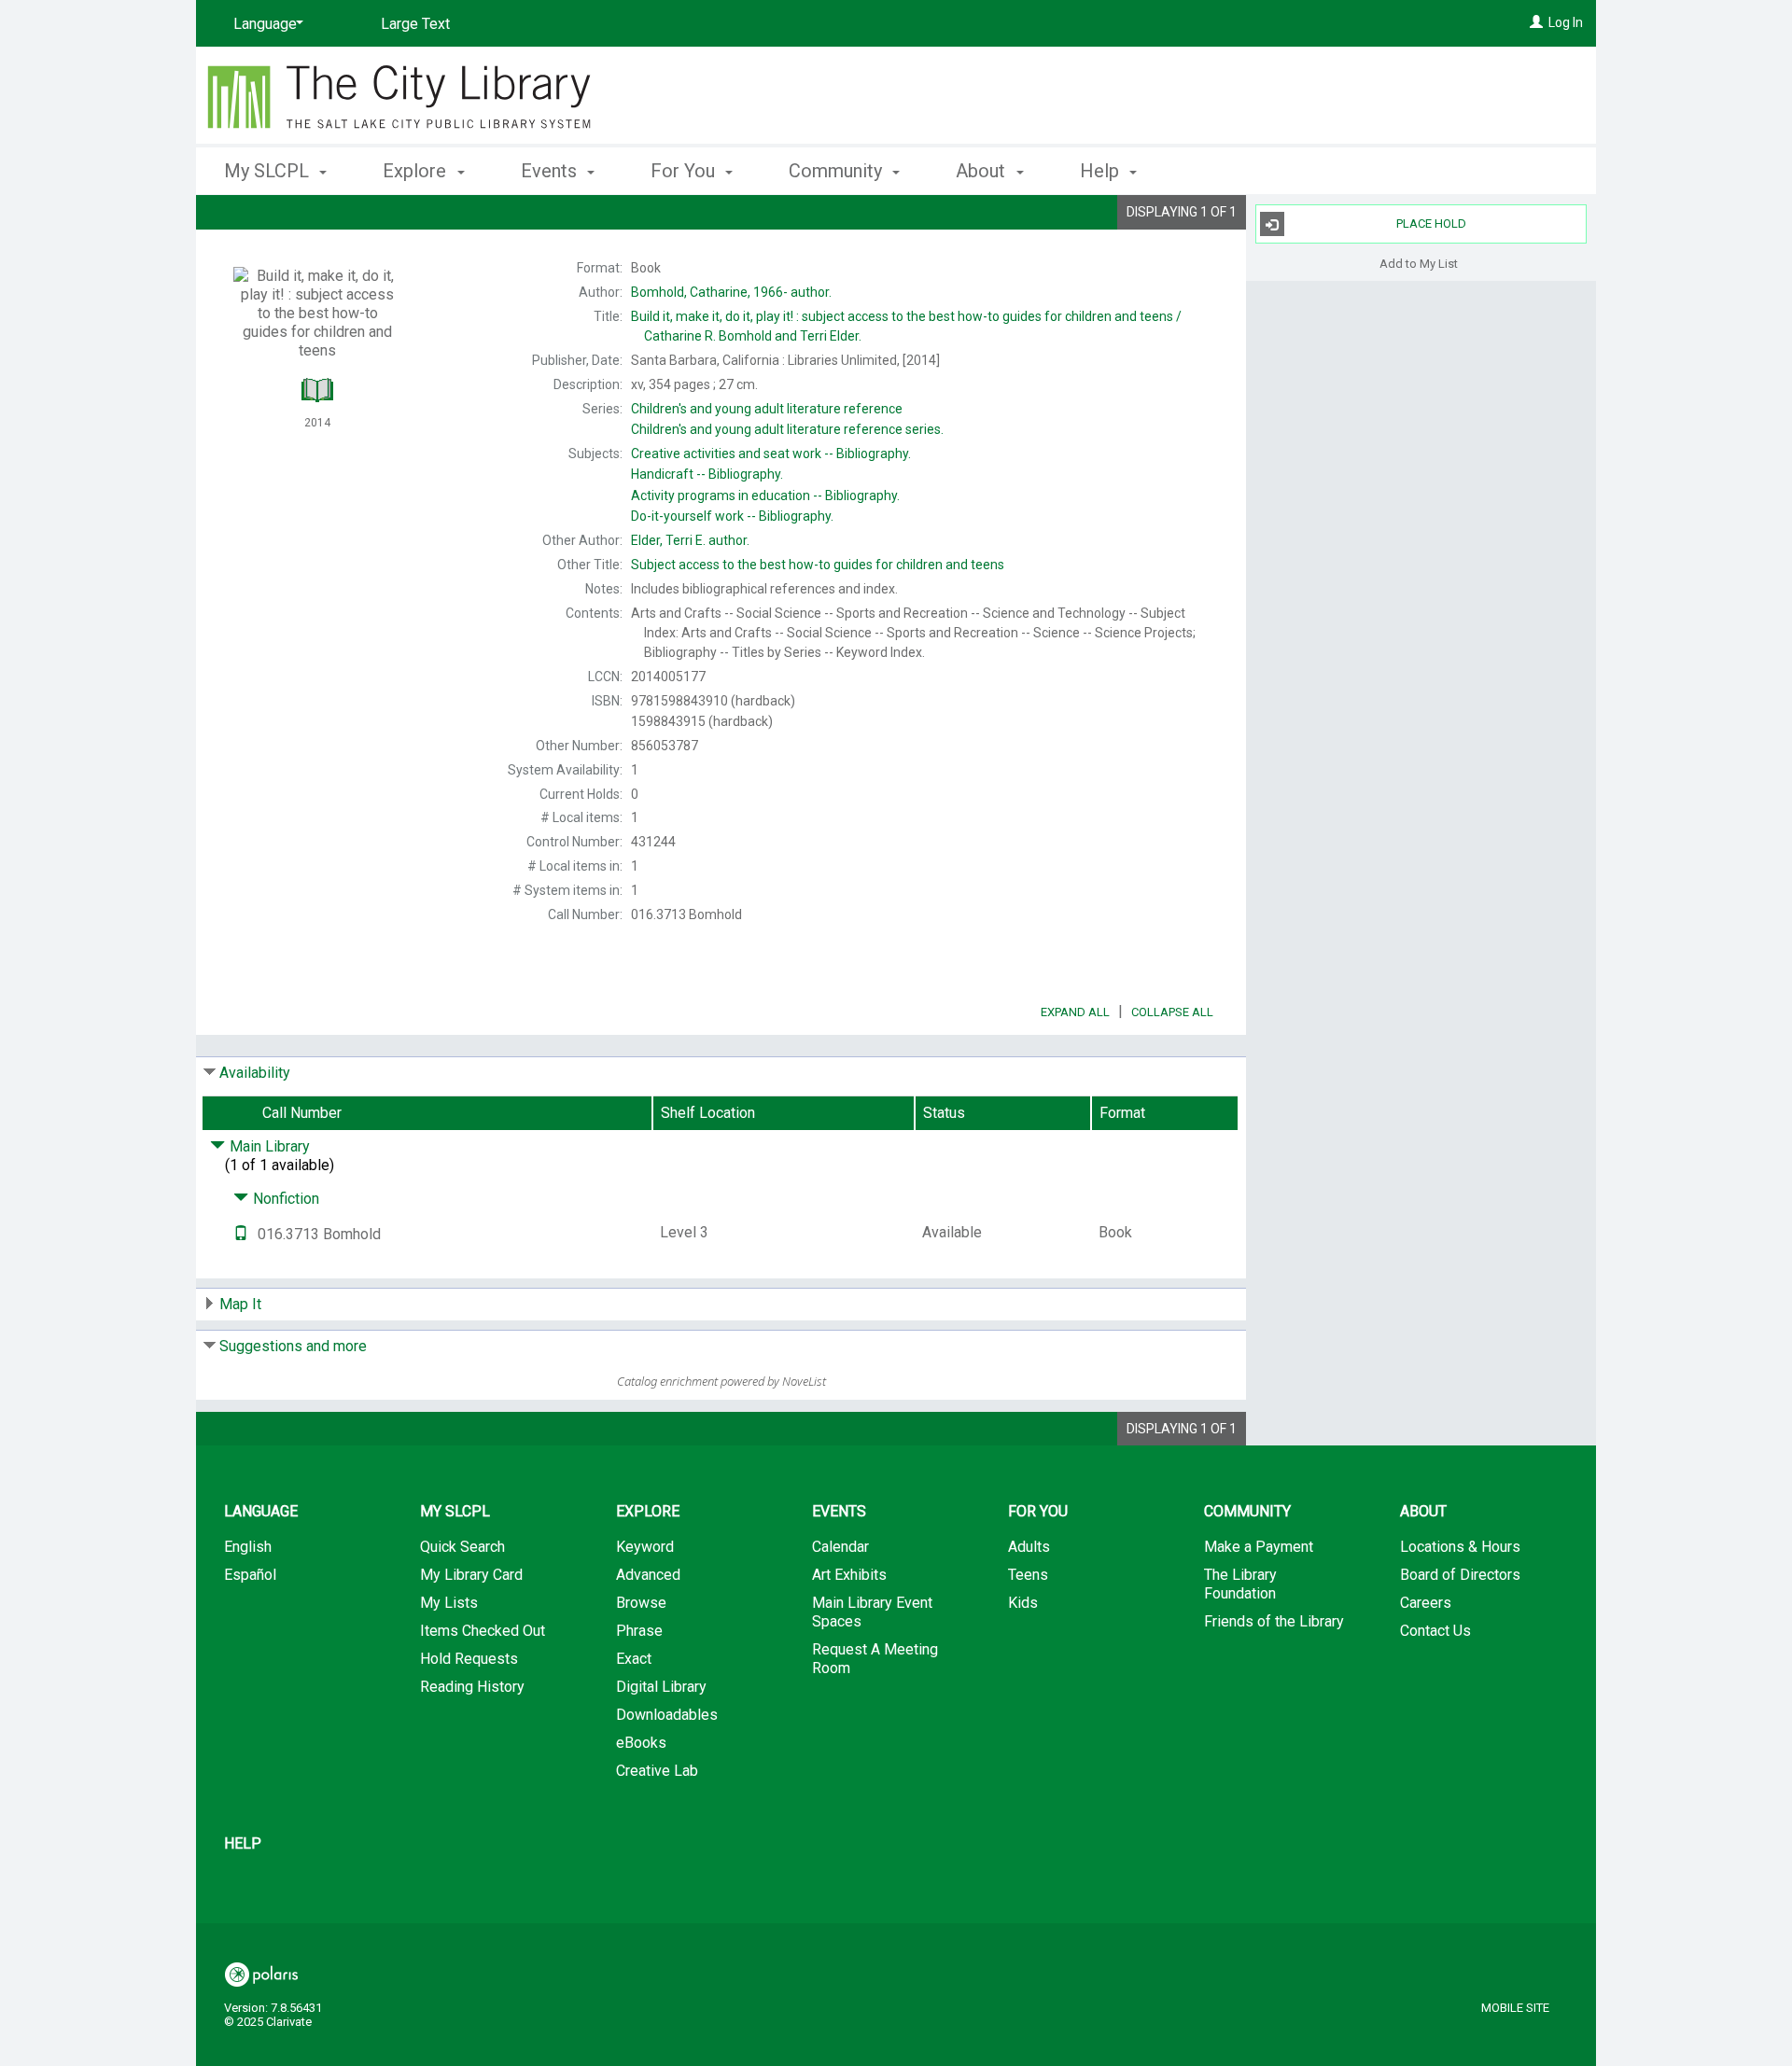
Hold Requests (469, 1659)
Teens (1028, 1575)
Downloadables (667, 1715)
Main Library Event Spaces (872, 1612)
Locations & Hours (1460, 1547)
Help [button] (1102, 171)
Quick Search (462, 1547)
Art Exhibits (849, 1575)
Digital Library (661, 1687)
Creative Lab (657, 1771)
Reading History (472, 1687)
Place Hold (1431, 223)
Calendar (840, 1547)
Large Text (415, 24)
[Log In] (1536, 22)
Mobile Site (1515, 2008)
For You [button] (685, 171)
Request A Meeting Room (875, 1659)
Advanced (648, 1575)
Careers (1426, 1603)
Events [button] (551, 171)
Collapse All (1172, 1012)
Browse (641, 1603)
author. (731, 292)
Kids (1023, 1603)
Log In (1566, 22)
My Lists (449, 1603)
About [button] (983, 171)
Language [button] (261, 1511)
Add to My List (1419, 263)
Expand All (1075, 1012)
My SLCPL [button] (269, 171)
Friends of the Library (1274, 1621)
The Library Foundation (1240, 1584)
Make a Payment (1259, 1547)
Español (250, 1575)
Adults (1029, 1547)
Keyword (645, 1547)
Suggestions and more (293, 1346)
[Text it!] (241, 1234)
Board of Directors (1460, 1575)
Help (243, 1843)
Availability (255, 1073)
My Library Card (471, 1575)
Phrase (639, 1631)
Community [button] (838, 171)
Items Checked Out (483, 1631)
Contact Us (1435, 1631)
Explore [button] (417, 171)
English (248, 1547)
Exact (634, 1659)
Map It (240, 1304)
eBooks (641, 1743)
